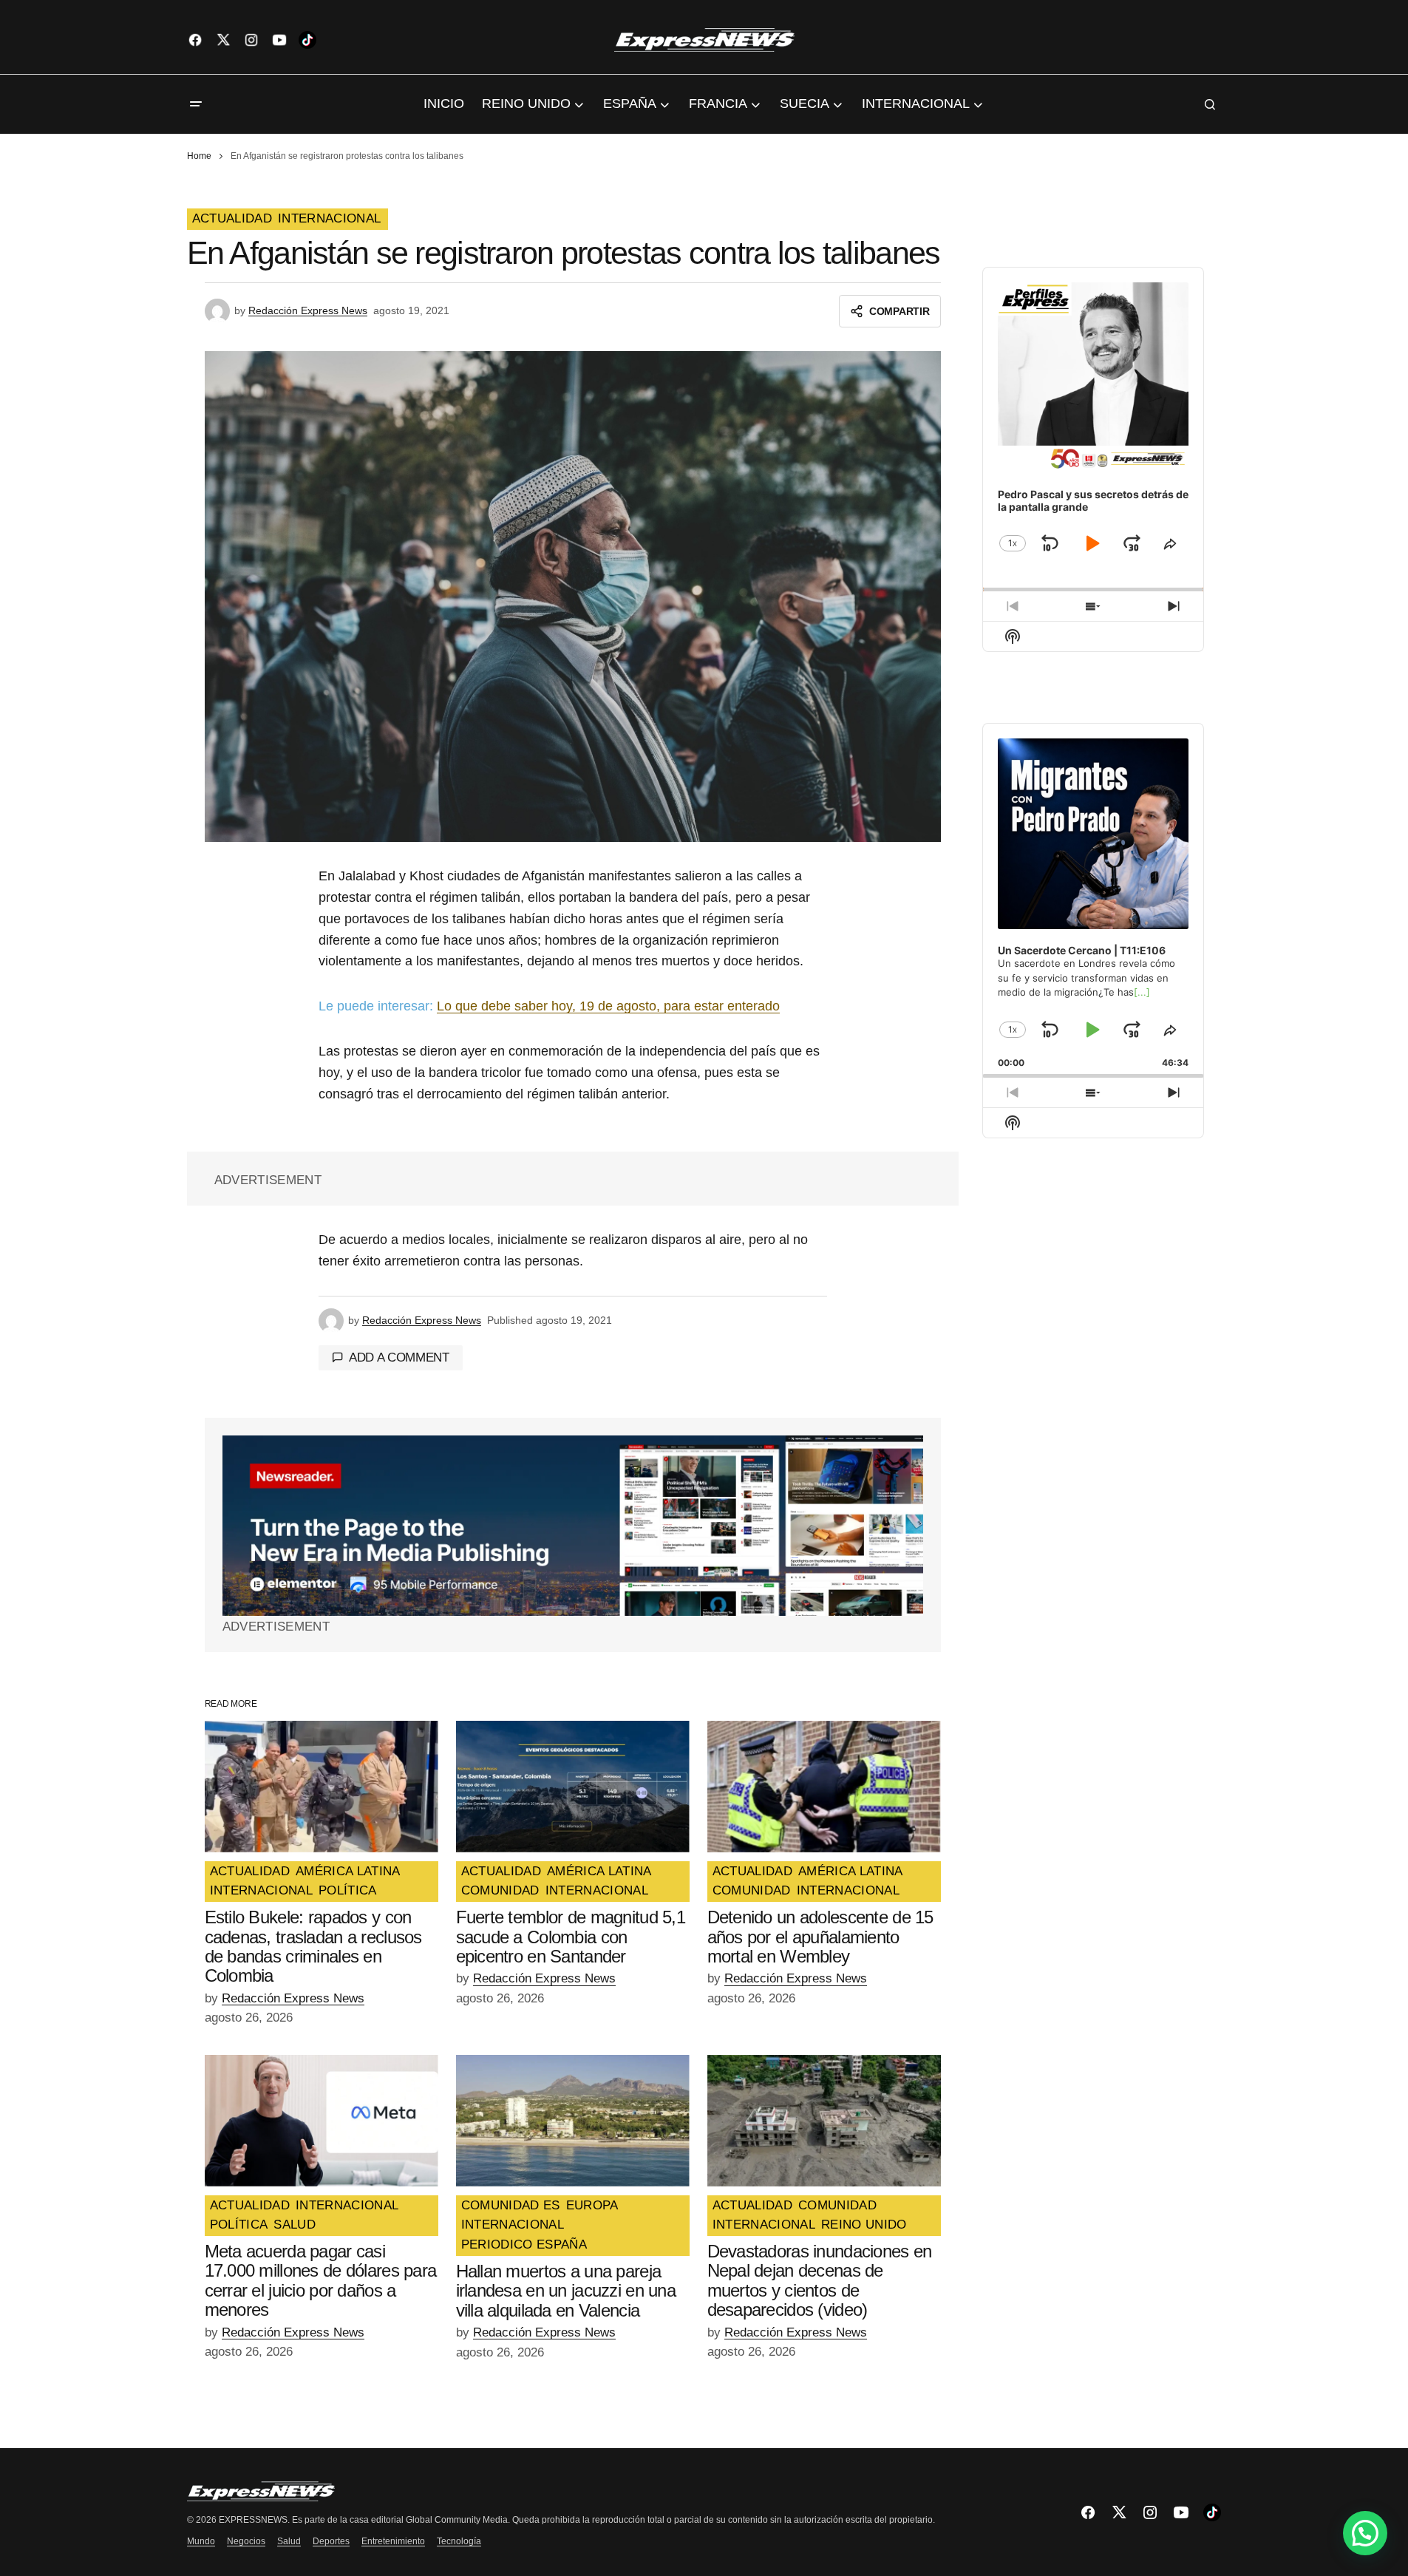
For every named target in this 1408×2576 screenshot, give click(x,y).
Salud (289, 2541)
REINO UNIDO (864, 2225)
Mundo (201, 2541)
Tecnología (459, 2541)
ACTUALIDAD (232, 219)
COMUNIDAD (500, 1891)
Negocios (246, 2541)
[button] (196, 104)
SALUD (295, 2225)
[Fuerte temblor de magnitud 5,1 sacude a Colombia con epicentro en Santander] (573, 1787)
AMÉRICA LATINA (348, 1872)
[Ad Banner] (573, 1526)
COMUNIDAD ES (511, 2206)
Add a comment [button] (399, 1357)
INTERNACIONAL (329, 219)
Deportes (331, 2541)
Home (199, 156)
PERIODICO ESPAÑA (524, 2245)
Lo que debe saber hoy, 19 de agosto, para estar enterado (608, 1006)
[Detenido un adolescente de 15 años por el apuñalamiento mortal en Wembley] (824, 1787)
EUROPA (592, 2206)
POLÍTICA (348, 1891)
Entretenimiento (393, 2541)
